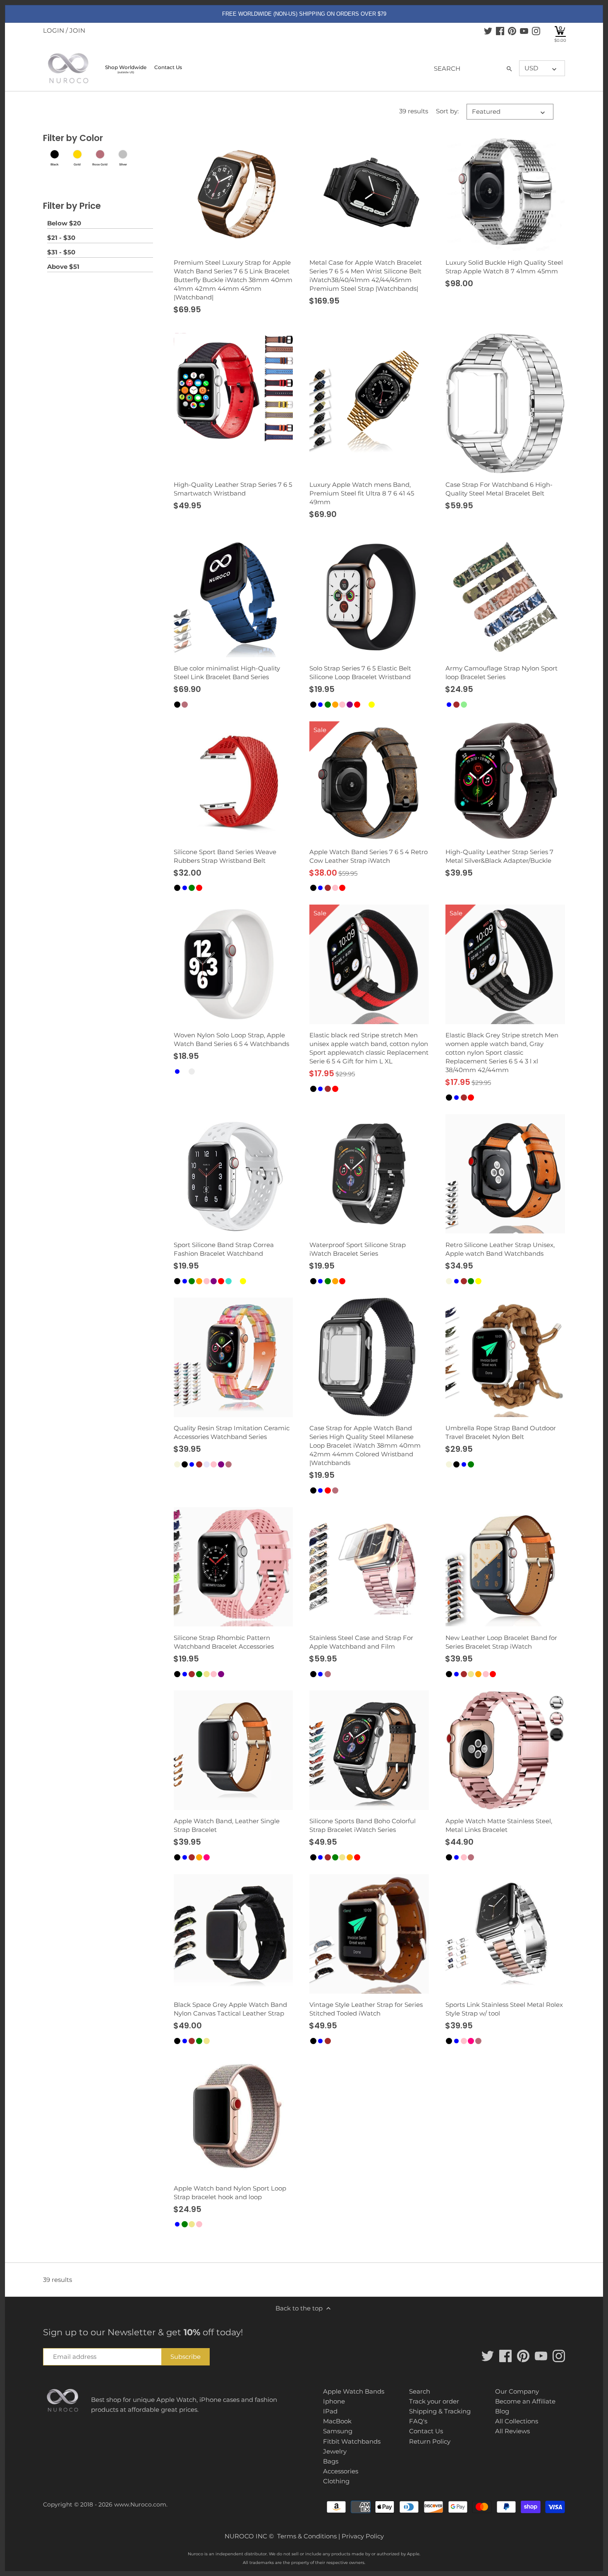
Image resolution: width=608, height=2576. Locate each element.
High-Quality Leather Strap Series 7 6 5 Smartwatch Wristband (233, 489)
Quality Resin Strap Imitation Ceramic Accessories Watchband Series (232, 1432)
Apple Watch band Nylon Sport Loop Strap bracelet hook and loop (230, 2193)
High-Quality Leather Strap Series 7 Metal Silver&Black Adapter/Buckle (499, 856)
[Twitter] (488, 31)
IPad (330, 2411)
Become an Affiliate (525, 2401)
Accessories (341, 2471)
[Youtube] (524, 31)
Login (54, 30)
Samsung (338, 2431)
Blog (502, 2411)
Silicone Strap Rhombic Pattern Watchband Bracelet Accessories (224, 1642)
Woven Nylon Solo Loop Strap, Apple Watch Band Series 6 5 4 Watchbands (231, 1039)
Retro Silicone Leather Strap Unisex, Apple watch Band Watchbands (500, 1249)
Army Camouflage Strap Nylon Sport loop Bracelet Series (501, 673)
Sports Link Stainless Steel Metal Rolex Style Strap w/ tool (504, 2009)
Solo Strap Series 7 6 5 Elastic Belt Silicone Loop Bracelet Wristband (360, 673)
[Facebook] (500, 31)
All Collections (517, 2421)
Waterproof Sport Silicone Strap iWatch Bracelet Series (358, 1249)
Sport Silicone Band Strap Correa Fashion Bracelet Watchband (224, 1249)
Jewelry (335, 2451)
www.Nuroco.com (140, 2504)
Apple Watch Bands (354, 2391)
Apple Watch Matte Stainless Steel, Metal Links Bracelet (499, 1825)
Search (420, 2391)
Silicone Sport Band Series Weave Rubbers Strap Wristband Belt (225, 856)
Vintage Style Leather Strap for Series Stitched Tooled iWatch (366, 2009)
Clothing (336, 2481)
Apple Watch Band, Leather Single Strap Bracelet (227, 1825)
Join (77, 30)
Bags (331, 2461)
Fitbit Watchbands (352, 2441)
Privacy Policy (363, 2536)
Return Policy (430, 2441)
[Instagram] (536, 31)
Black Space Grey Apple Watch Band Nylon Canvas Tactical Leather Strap (230, 2009)
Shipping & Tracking (440, 2411)
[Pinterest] (512, 31)
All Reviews (512, 2431)
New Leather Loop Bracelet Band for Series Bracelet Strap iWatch (501, 1642)
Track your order (434, 2401)
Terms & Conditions (307, 2536)
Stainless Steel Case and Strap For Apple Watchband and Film (361, 1642)
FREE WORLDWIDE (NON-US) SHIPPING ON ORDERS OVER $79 (304, 14)
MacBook (337, 2421)
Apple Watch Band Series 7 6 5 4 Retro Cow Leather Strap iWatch (369, 856)
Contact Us (426, 2431)
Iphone (334, 2401)
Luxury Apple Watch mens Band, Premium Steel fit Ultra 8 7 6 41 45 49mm (362, 493)
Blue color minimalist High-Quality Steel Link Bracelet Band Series (227, 673)
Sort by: (447, 111)
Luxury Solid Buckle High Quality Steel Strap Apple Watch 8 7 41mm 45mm (504, 267)
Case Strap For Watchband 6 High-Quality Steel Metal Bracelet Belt (499, 489)
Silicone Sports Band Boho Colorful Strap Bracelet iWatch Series (363, 1825)
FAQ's (418, 2421)
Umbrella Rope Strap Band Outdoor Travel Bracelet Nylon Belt (501, 1432)
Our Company (517, 2391)
